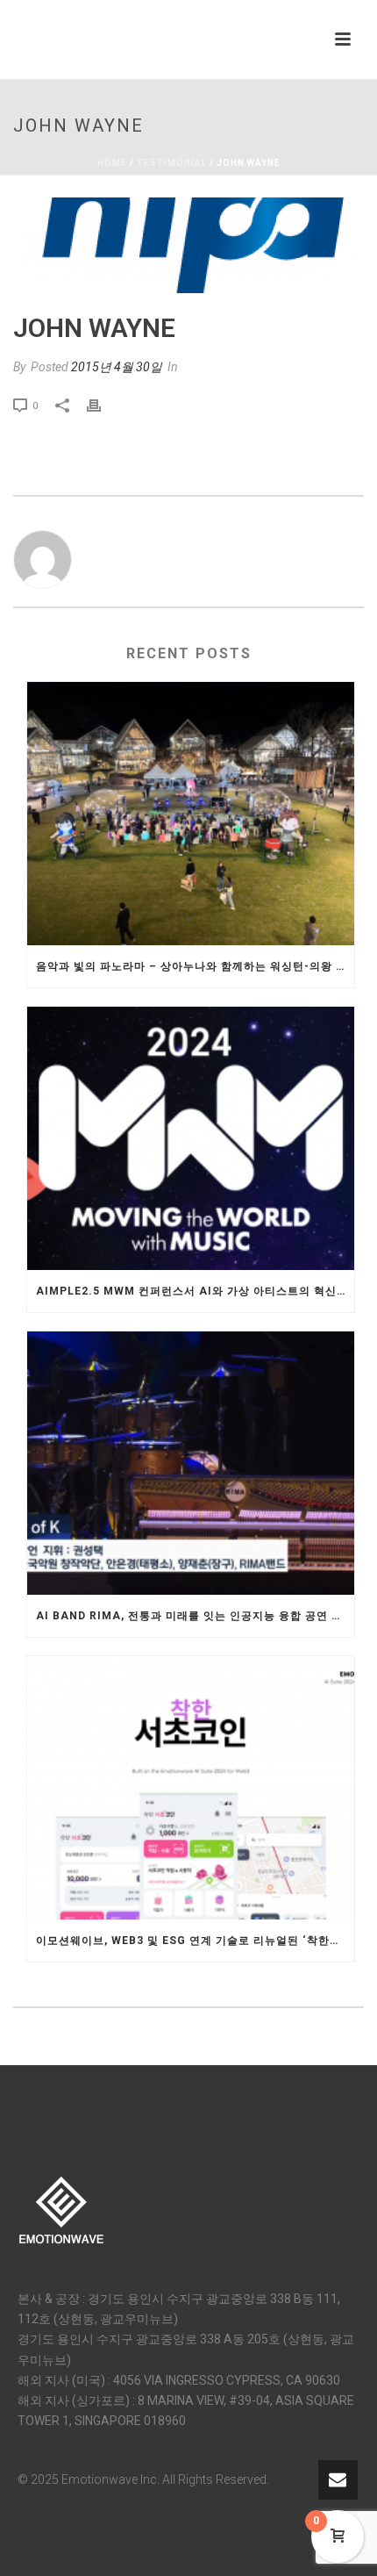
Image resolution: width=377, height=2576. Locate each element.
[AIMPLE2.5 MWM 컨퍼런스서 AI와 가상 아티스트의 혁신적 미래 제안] (191, 1138)
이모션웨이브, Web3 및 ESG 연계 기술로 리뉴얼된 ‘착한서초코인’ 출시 (195, 1941)
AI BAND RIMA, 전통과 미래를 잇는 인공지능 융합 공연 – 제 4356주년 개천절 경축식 (195, 1616)
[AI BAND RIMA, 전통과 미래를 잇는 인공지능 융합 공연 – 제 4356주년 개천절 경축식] (191, 1463)
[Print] (103, 405)
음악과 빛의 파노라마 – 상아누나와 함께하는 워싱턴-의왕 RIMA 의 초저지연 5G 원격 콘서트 (195, 966)
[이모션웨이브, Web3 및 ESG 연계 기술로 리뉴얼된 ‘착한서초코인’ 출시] (191, 1788)
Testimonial (172, 163)
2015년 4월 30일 (117, 367)
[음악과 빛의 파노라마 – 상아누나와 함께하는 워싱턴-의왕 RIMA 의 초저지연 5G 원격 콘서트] (191, 814)
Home (112, 163)
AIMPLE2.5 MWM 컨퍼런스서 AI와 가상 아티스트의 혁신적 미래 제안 (195, 1291)
